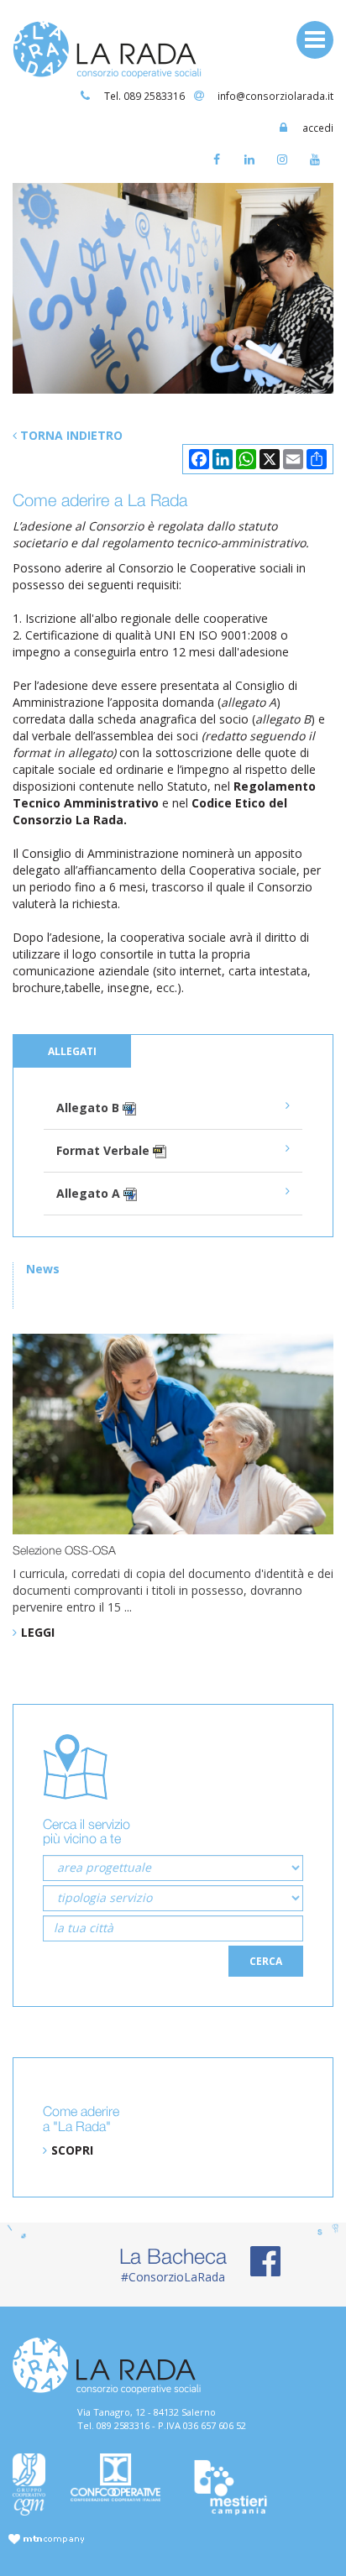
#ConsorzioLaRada (173, 2264)
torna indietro (70, 435)
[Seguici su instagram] (286, 163)
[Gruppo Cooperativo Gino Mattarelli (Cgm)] (29, 2485)
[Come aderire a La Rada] (173, 288)
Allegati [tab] (72, 1051)
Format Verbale (105, 1150)
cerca (266, 1961)
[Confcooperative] (115, 2478)
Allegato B (89, 1108)
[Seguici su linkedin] (253, 163)
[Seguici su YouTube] (319, 163)
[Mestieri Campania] (231, 2488)
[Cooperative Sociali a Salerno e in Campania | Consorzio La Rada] (107, 48)
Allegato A (90, 1193)
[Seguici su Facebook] (220, 163)
